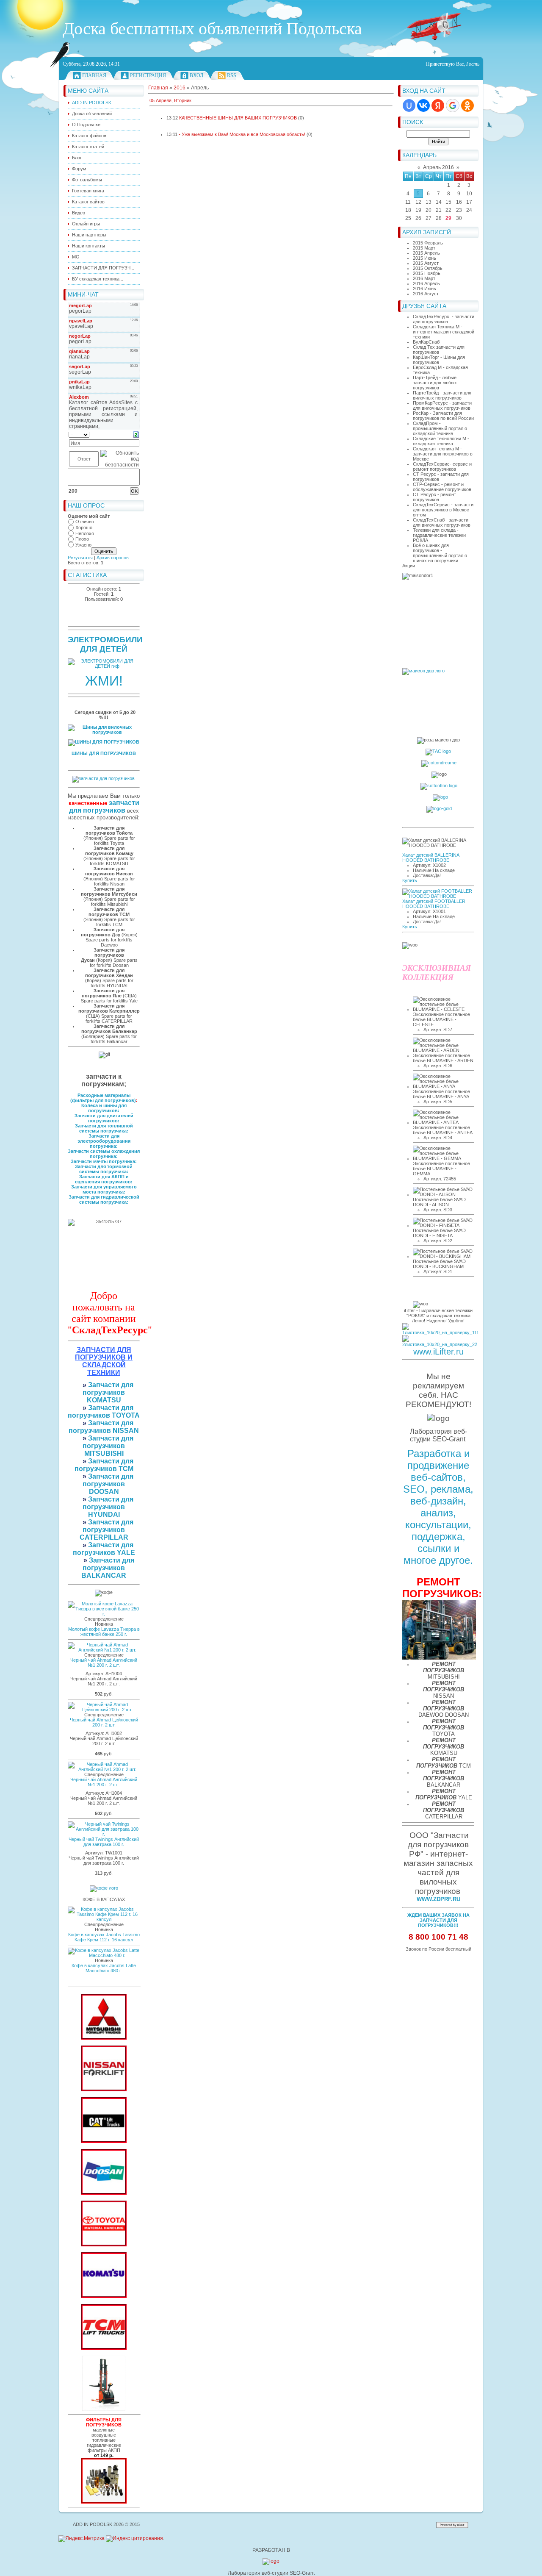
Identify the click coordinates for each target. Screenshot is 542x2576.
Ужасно (83, 545)
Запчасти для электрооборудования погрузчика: (104, 1141)
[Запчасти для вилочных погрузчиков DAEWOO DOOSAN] (104, 2193)
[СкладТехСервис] (104, 2409)
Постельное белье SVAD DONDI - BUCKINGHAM (439, 1264)
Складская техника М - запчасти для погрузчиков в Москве (443, 454)
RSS (232, 75)
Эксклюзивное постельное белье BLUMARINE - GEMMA (441, 1169)
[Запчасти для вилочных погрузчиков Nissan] (104, 2090)
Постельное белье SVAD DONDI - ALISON (439, 1202)
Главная (94, 75)
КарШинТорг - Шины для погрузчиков (439, 360)
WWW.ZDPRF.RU (438, 1899)
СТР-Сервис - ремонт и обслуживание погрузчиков (442, 487)
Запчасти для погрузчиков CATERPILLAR (107, 1530)
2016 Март (424, 278)
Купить (410, 880)
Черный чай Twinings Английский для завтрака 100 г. (104, 1842)
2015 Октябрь (428, 268)
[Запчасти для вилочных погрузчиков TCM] (104, 2348)
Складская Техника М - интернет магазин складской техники (444, 332)
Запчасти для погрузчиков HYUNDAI (108, 1507)
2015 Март (424, 248)
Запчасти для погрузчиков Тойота (109, 830)
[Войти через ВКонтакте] (423, 105)
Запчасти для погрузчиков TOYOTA (104, 1412)
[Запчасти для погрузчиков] (104, 2141)
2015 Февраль (428, 243)
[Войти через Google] (453, 105)
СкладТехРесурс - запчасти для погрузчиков (444, 319)
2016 (180, 88)
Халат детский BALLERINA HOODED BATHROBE (431, 858)
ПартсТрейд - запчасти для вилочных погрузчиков (442, 395)
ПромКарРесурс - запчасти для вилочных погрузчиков (442, 405)
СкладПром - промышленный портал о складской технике (440, 428)
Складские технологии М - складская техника (441, 441)
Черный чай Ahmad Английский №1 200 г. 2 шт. (104, 1663)
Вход (196, 75)
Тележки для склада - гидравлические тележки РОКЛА (439, 535)
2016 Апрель (426, 283)
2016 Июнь (424, 289)
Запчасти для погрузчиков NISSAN (104, 1427)
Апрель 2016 (438, 167)
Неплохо (85, 533)
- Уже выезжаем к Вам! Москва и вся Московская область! (242, 134)
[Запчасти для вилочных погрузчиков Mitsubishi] (104, 2038)
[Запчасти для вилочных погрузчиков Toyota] (104, 2245)
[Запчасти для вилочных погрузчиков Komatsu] (104, 2296)
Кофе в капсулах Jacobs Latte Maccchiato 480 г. (104, 1968)
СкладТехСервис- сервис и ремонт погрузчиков (442, 466)
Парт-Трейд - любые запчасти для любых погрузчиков (435, 383)
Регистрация (148, 75)
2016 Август (426, 294)
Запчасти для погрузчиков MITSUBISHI (108, 1446)
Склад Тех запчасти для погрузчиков (439, 350)
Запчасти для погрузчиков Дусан (103, 955)
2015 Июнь (424, 258)
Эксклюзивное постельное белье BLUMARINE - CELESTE (441, 1019)
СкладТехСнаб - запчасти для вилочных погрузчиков (442, 522)
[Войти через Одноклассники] (467, 105)
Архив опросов (113, 558)
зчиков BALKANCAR (104, 1572)
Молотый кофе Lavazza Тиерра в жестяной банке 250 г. (104, 1632)
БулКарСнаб (426, 342)
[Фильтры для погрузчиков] (104, 2502)
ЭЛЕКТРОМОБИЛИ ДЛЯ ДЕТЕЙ (105, 644)
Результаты (80, 558)
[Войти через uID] (409, 105)
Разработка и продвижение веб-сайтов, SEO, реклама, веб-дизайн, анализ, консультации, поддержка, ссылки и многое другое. (438, 1507)
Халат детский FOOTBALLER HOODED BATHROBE (434, 904)
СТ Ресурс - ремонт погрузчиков (434, 497)
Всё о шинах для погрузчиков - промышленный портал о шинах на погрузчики (440, 553)
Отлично (85, 522)
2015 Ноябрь (427, 273)
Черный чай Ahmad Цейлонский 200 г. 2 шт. (104, 1722)
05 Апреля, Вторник (170, 100)
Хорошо (84, 527)
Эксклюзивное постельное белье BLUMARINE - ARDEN (443, 1058)
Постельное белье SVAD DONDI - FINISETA (439, 1233)
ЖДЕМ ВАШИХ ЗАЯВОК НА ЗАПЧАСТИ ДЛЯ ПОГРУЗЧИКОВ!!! (438, 1920)
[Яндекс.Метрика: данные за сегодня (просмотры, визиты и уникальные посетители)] (82, 2539)
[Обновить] (136, 434)
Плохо (82, 539)
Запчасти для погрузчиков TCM (104, 1465)
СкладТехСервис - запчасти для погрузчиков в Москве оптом (443, 510)
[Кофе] (104, 1888)
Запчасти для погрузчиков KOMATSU (108, 1392)
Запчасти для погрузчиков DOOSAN (108, 1484)
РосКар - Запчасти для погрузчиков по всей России (443, 416)
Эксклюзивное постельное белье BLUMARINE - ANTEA (443, 1130)
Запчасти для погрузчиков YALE (104, 1549)
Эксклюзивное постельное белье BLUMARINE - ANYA (441, 1094)
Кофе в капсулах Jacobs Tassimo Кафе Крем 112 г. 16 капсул (104, 1937)
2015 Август (426, 263)
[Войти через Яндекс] (438, 105)
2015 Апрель (426, 253)
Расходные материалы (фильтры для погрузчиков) (103, 1098)
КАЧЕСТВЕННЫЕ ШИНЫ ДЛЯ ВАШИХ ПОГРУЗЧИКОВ (238, 118)
